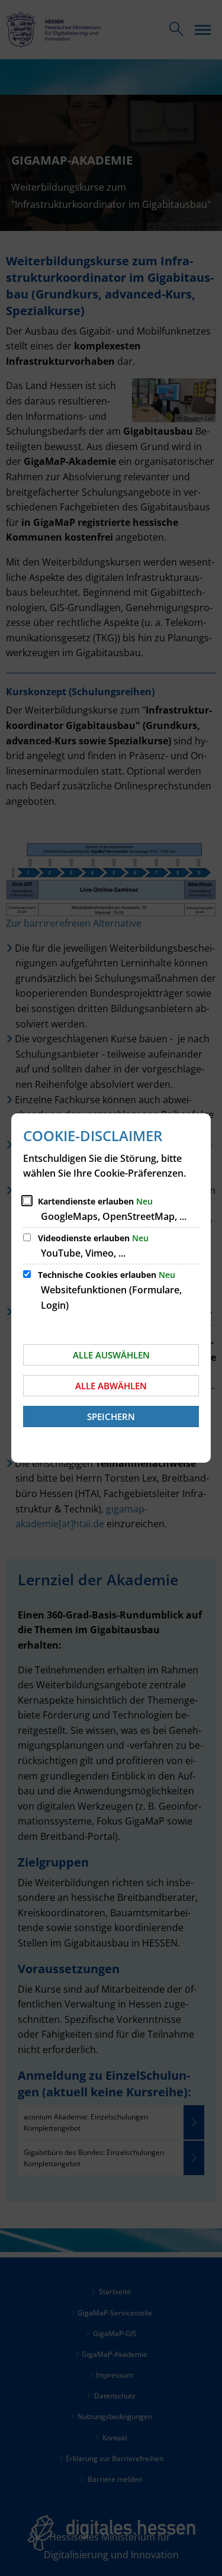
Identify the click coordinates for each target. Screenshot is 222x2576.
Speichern (111, 1417)
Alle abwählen (111, 1386)
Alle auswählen (111, 1355)
